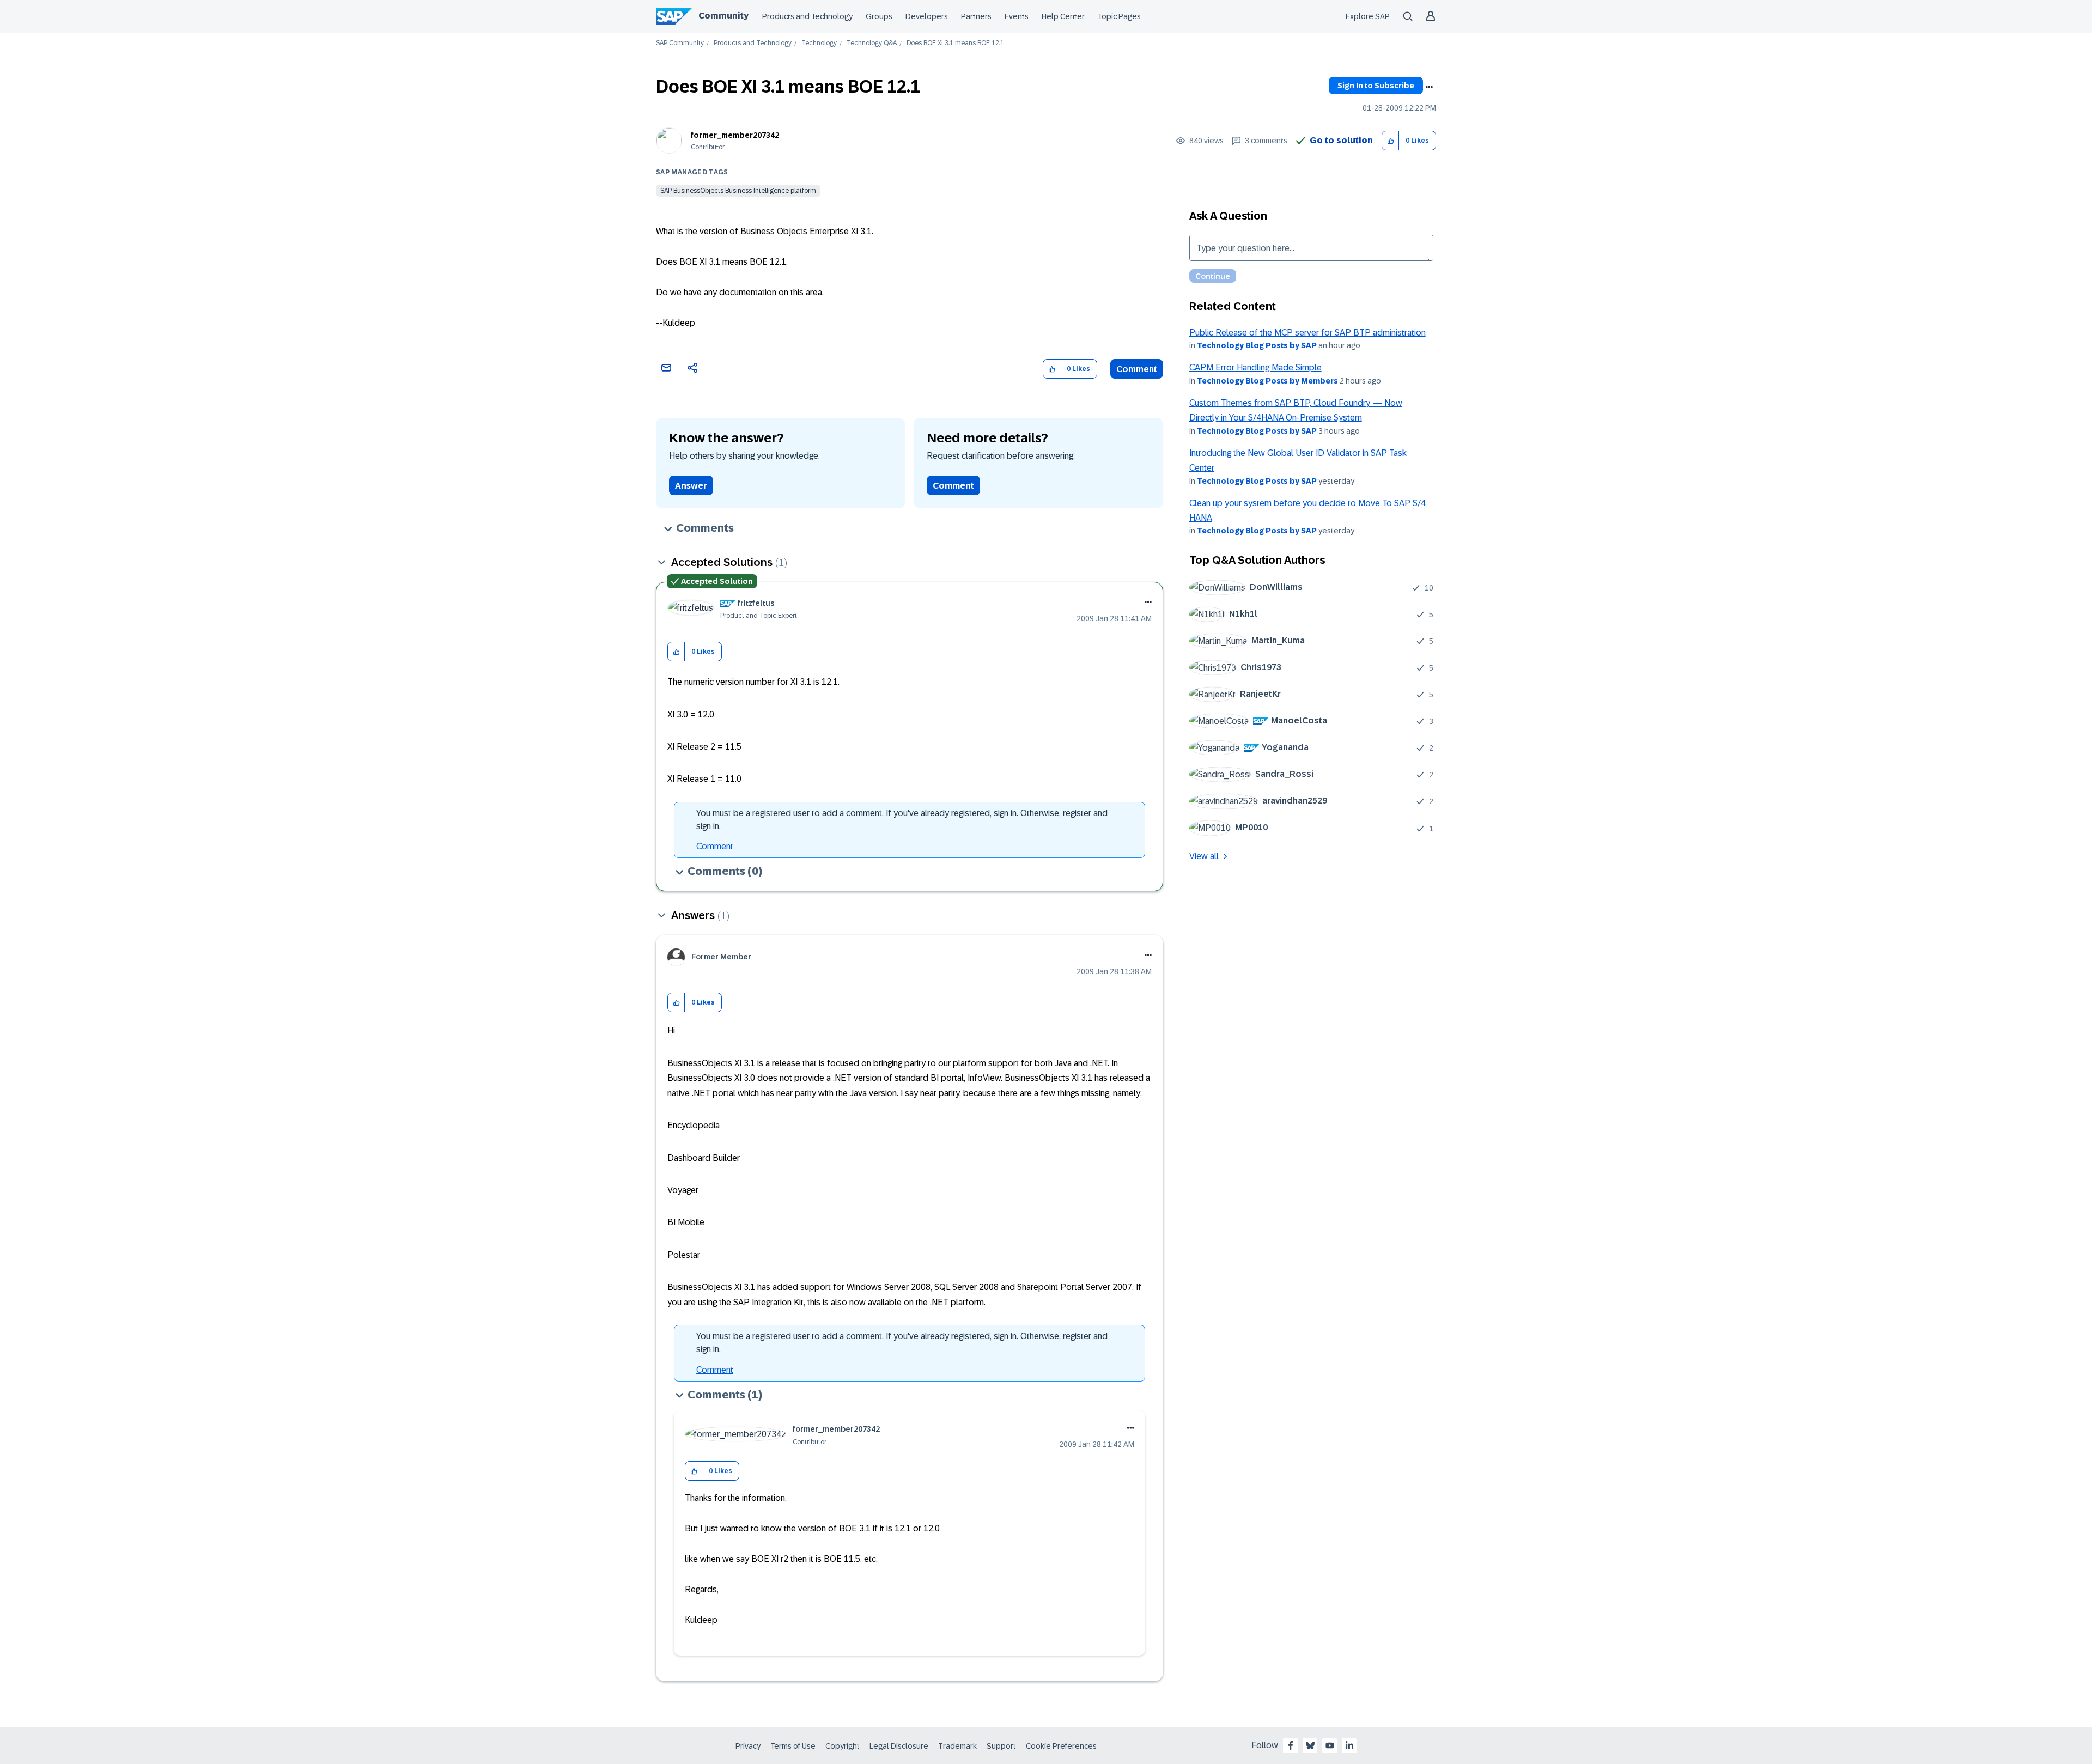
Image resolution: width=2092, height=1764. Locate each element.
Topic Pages (1119, 16)
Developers (927, 16)
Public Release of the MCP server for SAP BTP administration (1307, 333)
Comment (1137, 369)
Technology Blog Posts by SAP (1257, 345)
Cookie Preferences (1061, 1746)
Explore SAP (1368, 16)
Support (1001, 1746)
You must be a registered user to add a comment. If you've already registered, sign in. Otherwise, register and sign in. (902, 820)
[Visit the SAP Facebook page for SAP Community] (1291, 1745)
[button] (1391, 141)
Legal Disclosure (899, 1746)
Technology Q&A (872, 43)
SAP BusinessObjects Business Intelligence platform (738, 191)
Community (723, 16)
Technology (819, 43)
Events (1017, 16)
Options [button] (1429, 87)
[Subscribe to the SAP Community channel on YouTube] (1330, 1745)
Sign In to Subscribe (1376, 86)
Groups (879, 16)
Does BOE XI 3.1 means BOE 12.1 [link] (955, 43)
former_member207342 (735, 135)
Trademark (957, 1746)
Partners (976, 16)
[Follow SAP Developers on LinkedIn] (1349, 1745)
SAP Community (680, 43)
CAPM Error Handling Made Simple (1255, 367)
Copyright (843, 1746)
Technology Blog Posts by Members (1267, 381)
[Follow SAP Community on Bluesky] (1310, 1745)
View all (1204, 856)
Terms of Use (793, 1746)
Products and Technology (807, 16)
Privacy (748, 1746)
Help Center (1063, 16)
